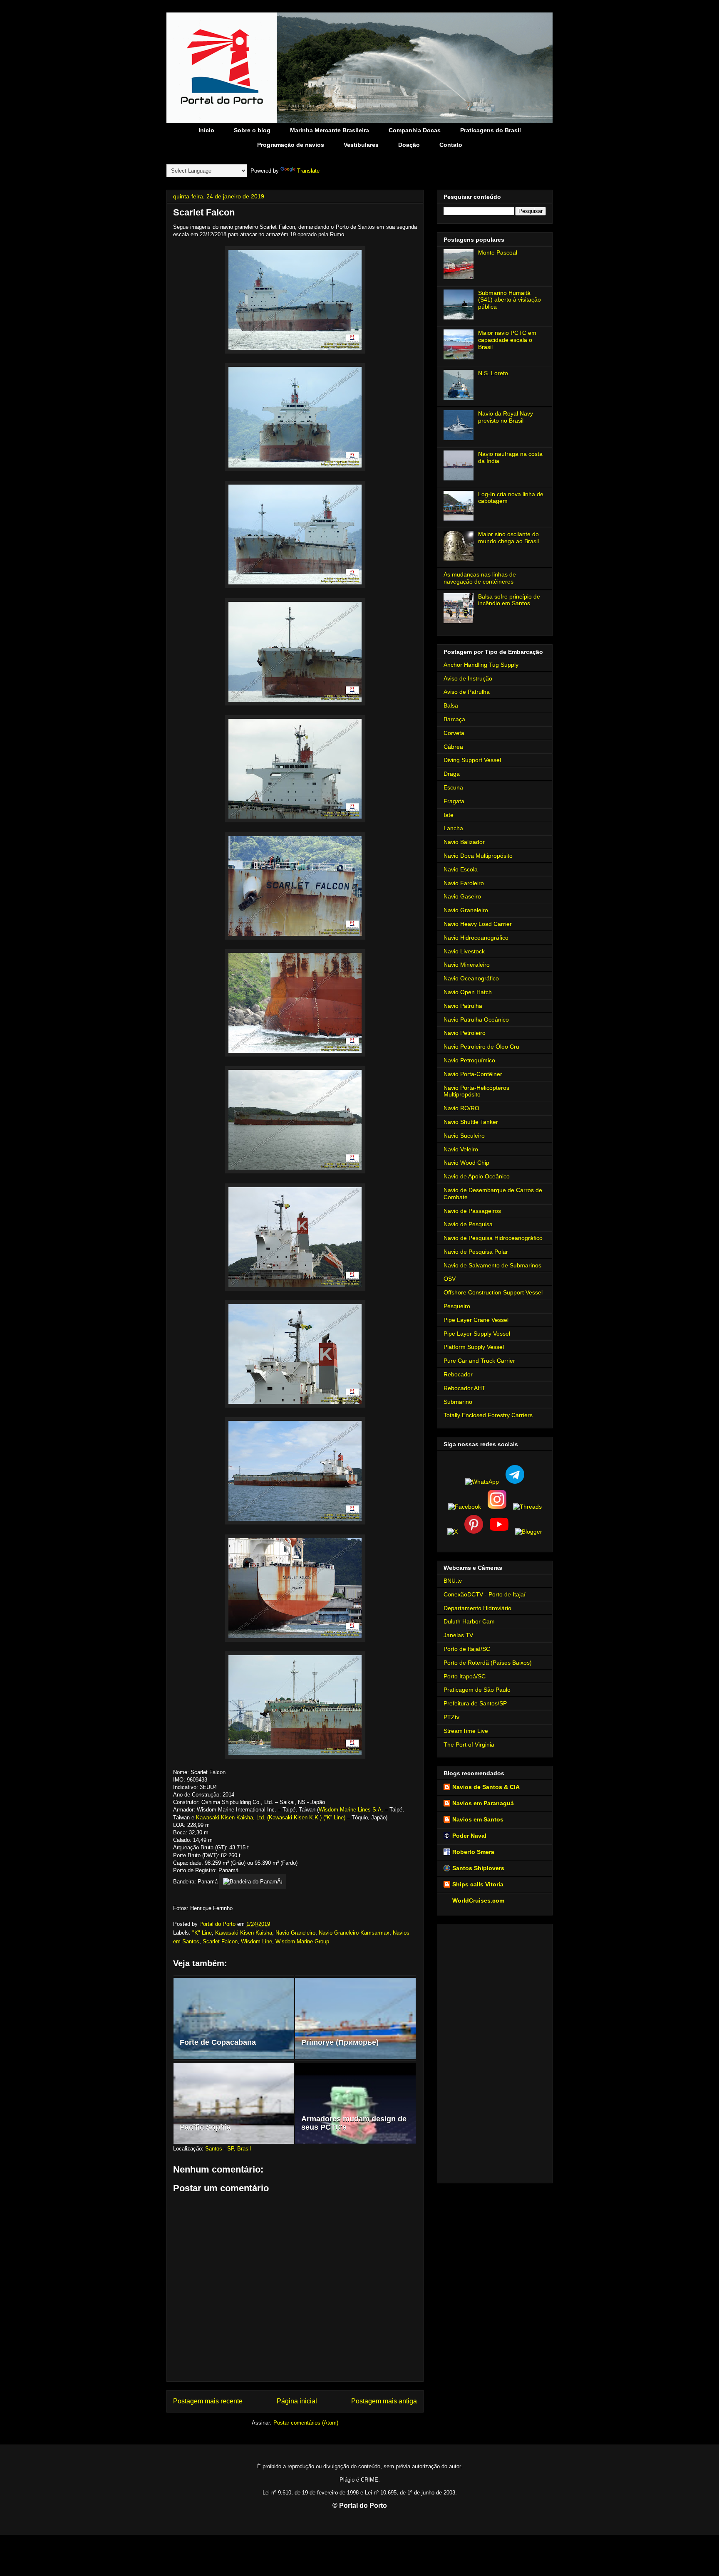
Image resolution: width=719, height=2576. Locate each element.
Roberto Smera (473, 1852)
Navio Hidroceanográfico (476, 938)
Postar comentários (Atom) (306, 2423)
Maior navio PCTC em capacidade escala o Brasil (507, 340)
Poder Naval (469, 1836)
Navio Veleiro (461, 1149)
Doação (409, 145)
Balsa (451, 705)
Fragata (454, 801)
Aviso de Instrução (468, 678)
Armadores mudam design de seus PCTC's (354, 2123)
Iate (449, 815)
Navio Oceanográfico (471, 978)
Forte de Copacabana (218, 2042)
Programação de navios (291, 145)
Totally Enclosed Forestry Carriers (488, 1415)
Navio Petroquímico (469, 1060)
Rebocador (458, 1374)
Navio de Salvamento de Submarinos (492, 1265)
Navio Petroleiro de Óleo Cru (481, 1047)
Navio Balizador (464, 842)
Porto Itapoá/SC (465, 1676)
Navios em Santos (478, 1819)
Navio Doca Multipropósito (478, 856)
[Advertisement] (495, 2052)
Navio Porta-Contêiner (473, 1074)
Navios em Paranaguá (483, 1803)
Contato (451, 145)
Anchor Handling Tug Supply (481, 665)
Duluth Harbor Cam (469, 1621)
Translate (308, 171)
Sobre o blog (252, 130)
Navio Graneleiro (295, 1933)
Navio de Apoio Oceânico (477, 1176)
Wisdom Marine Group (302, 1941)
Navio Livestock (464, 951)
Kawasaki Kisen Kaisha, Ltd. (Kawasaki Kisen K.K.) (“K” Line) (271, 1818)
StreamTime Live (466, 1731)
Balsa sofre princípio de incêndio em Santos (509, 600)
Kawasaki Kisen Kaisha (244, 1933)
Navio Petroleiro (465, 1033)
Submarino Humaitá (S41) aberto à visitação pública (509, 300)
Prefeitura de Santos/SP (475, 1703)
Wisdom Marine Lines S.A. (351, 1810)
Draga (452, 774)
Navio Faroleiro (464, 883)
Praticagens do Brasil (491, 130)
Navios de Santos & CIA (486, 1787)
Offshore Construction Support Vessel (493, 1292)
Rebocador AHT (465, 1388)
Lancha (453, 828)
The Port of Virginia (469, 1745)
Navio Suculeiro (464, 1136)
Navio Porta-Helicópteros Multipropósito (476, 1091)
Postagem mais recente (208, 2401)
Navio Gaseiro (462, 896)
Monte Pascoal (498, 252)
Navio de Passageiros (472, 1211)
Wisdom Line (257, 1941)
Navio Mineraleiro (467, 965)
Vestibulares (361, 145)
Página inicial (297, 2401)
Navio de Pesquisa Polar (476, 1252)
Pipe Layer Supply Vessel (477, 1334)
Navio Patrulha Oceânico (476, 1020)
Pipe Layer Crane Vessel (476, 1320)
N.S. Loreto (493, 373)
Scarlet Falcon (220, 1941)
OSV (450, 1279)
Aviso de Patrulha (467, 692)
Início (206, 130)
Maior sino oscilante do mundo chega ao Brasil (508, 538)
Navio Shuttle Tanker (471, 1122)
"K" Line (202, 1933)
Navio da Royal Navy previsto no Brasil (506, 417)
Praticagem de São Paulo (477, 1690)
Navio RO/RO (461, 1108)
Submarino (458, 1402)
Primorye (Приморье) (340, 2042)
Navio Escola (461, 869)
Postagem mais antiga (384, 2401)
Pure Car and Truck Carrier (479, 1361)
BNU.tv (453, 1581)
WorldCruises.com (478, 1900)
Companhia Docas (415, 130)
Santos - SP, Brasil (228, 2149)
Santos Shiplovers (478, 1868)
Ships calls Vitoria (478, 1884)
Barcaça (454, 719)
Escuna (453, 787)
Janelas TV (458, 1635)
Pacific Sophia (205, 2127)
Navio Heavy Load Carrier (478, 924)
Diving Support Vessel (472, 760)
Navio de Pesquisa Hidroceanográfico (493, 1238)
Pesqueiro (457, 1306)
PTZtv (451, 1717)
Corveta (454, 733)
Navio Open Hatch (468, 992)
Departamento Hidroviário (477, 1608)
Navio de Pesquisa (468, 1224)
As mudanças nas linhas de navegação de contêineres (480, 578)
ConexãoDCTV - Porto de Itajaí (485, 1594)
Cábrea (453, 747)
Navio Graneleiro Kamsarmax (354, 1933)
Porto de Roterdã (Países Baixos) (488, 1663)
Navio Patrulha (463, 1006)
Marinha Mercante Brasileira (330, 130)
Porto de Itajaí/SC (467, 1649)
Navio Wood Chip (466, 1163)
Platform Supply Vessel (474, 1347)
